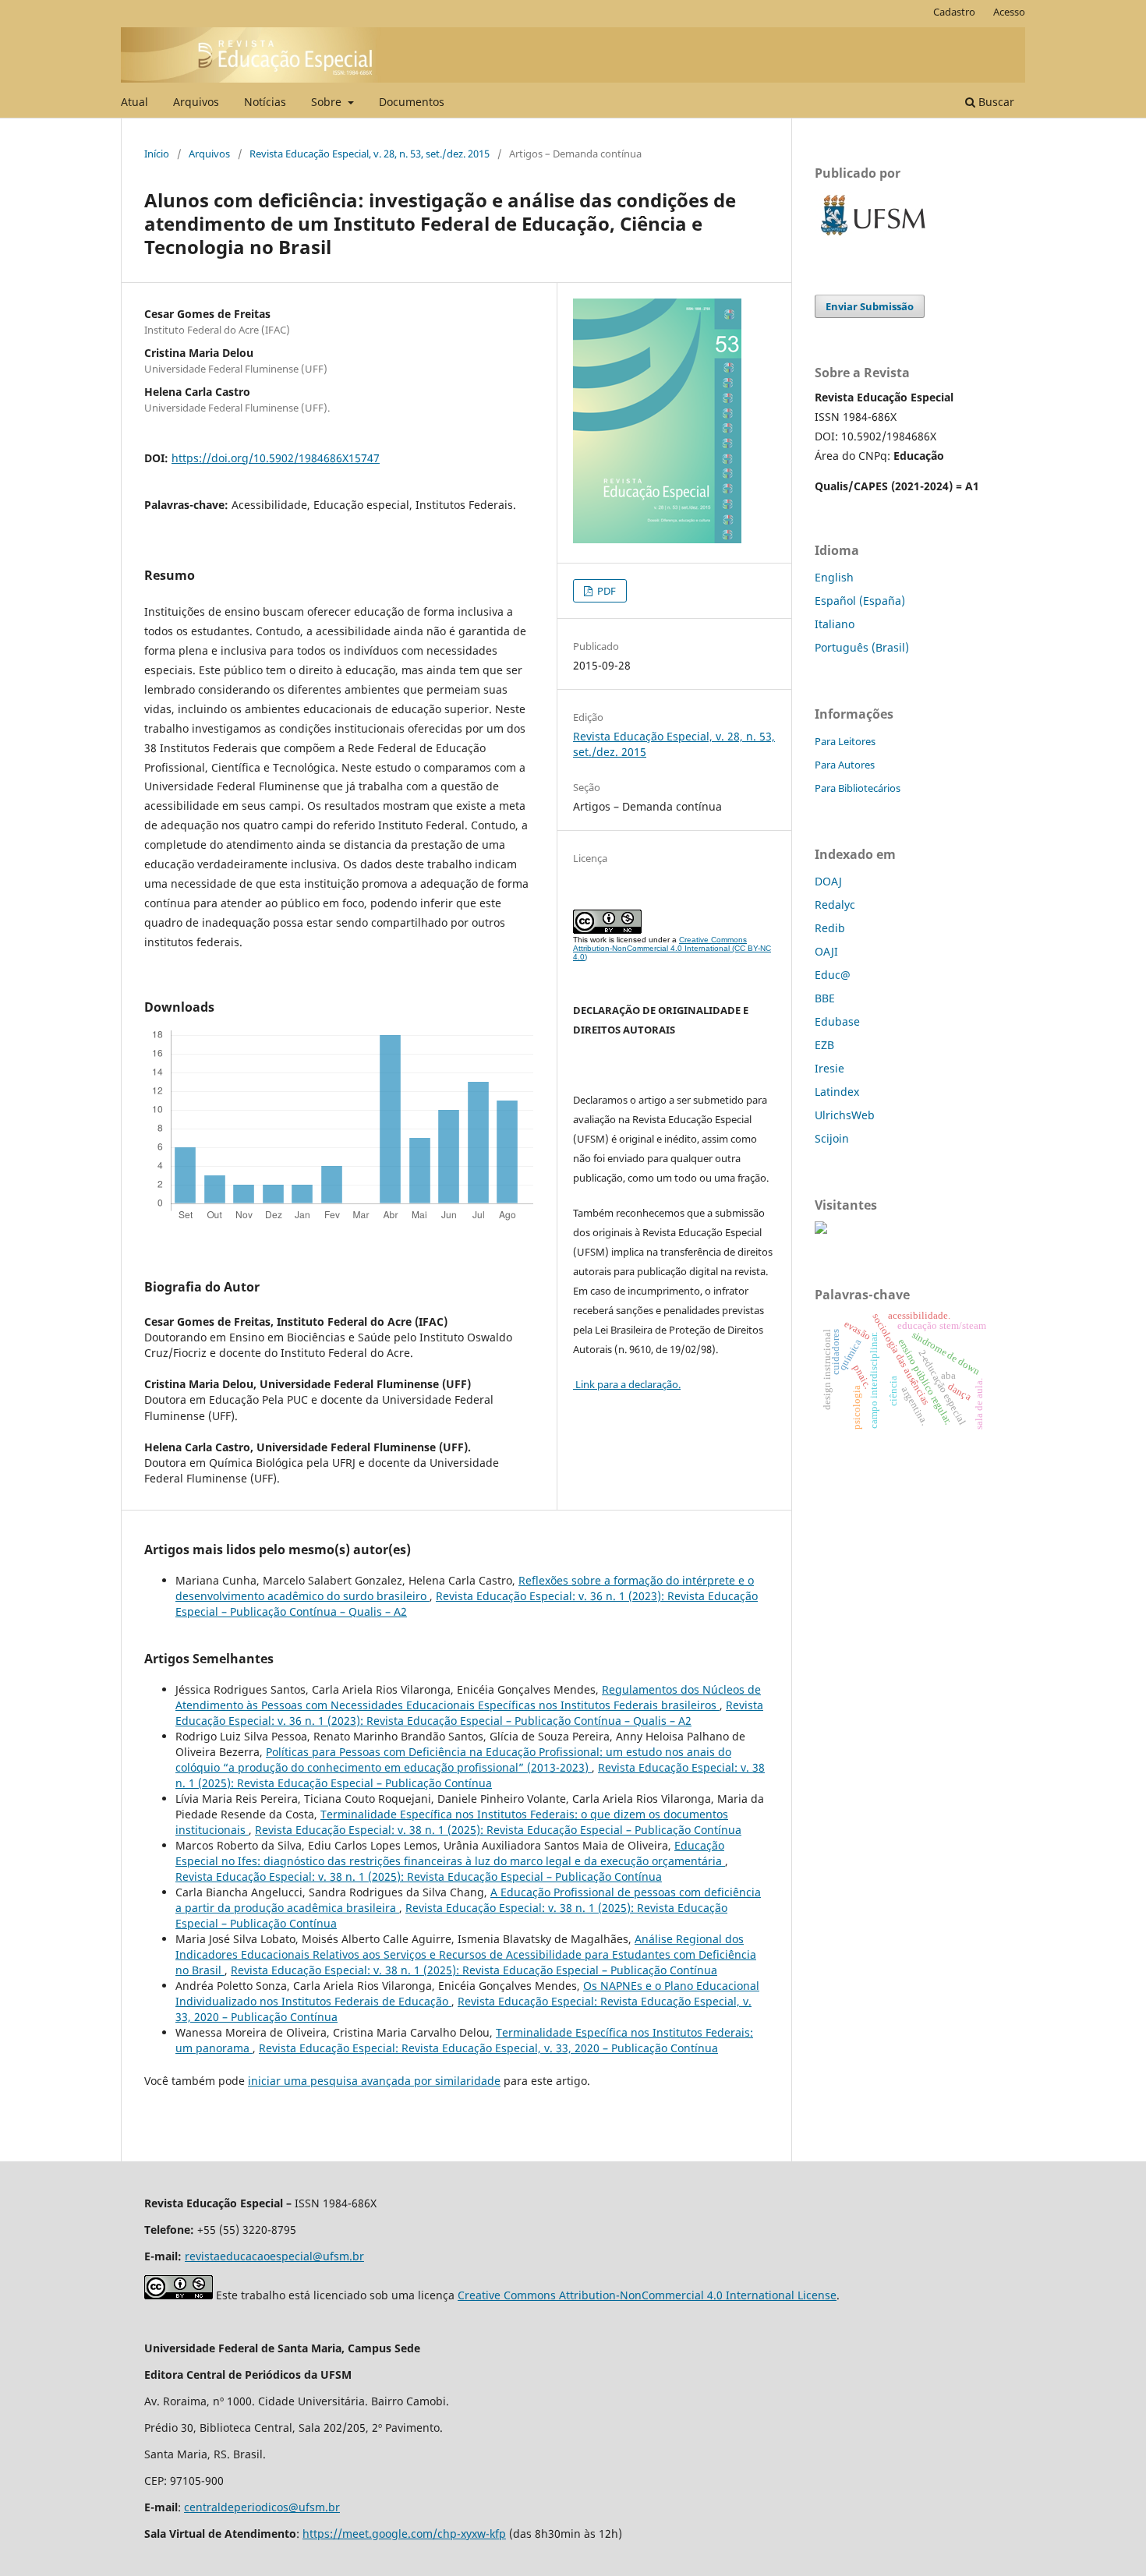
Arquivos (196, 102)
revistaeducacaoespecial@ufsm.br (274, 2256)
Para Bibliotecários (858, 788)
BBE (825, 998)
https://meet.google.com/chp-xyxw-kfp (404, 2534)
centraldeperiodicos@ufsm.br (262, 2507)
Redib (830, 928)
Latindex (837, 1092)
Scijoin (832, 1138)
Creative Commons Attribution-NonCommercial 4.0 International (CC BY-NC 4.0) (672, 948)
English (834, 577)
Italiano (835, 624)
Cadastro (954, 12)
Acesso (1009, 12)
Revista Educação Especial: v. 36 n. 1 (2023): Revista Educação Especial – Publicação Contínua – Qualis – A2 (469, 1713)
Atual (134, 102)
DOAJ (828, 881)
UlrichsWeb (845, 1115)
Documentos (412, 102)
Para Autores (845, 765)
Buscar (995, 102)
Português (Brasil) (862, 647)
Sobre (328, 102)
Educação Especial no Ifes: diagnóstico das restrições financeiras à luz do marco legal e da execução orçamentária (450, 1853)
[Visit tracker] (821, 1230)
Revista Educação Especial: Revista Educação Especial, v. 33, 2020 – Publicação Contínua (488, 2048)
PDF (605, 591)
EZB (824, 1045)
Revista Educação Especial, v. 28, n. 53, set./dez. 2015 (370, 154)
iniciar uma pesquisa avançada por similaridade (374, 2081)
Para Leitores (845, 741)
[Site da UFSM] (873, 237)
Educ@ (833, 975)
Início (157, 154)
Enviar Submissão (870, 306)
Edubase (837, 1021)
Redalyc (835, 905)
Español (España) (860, 601)
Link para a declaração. (627, 1384)
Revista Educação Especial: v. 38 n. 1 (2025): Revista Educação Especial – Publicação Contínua (470, 1775)
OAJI (826, 951)
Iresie (829, 1068)
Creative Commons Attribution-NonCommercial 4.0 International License (647, 2295)
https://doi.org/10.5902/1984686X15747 (276, 458)
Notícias (265, 102)
